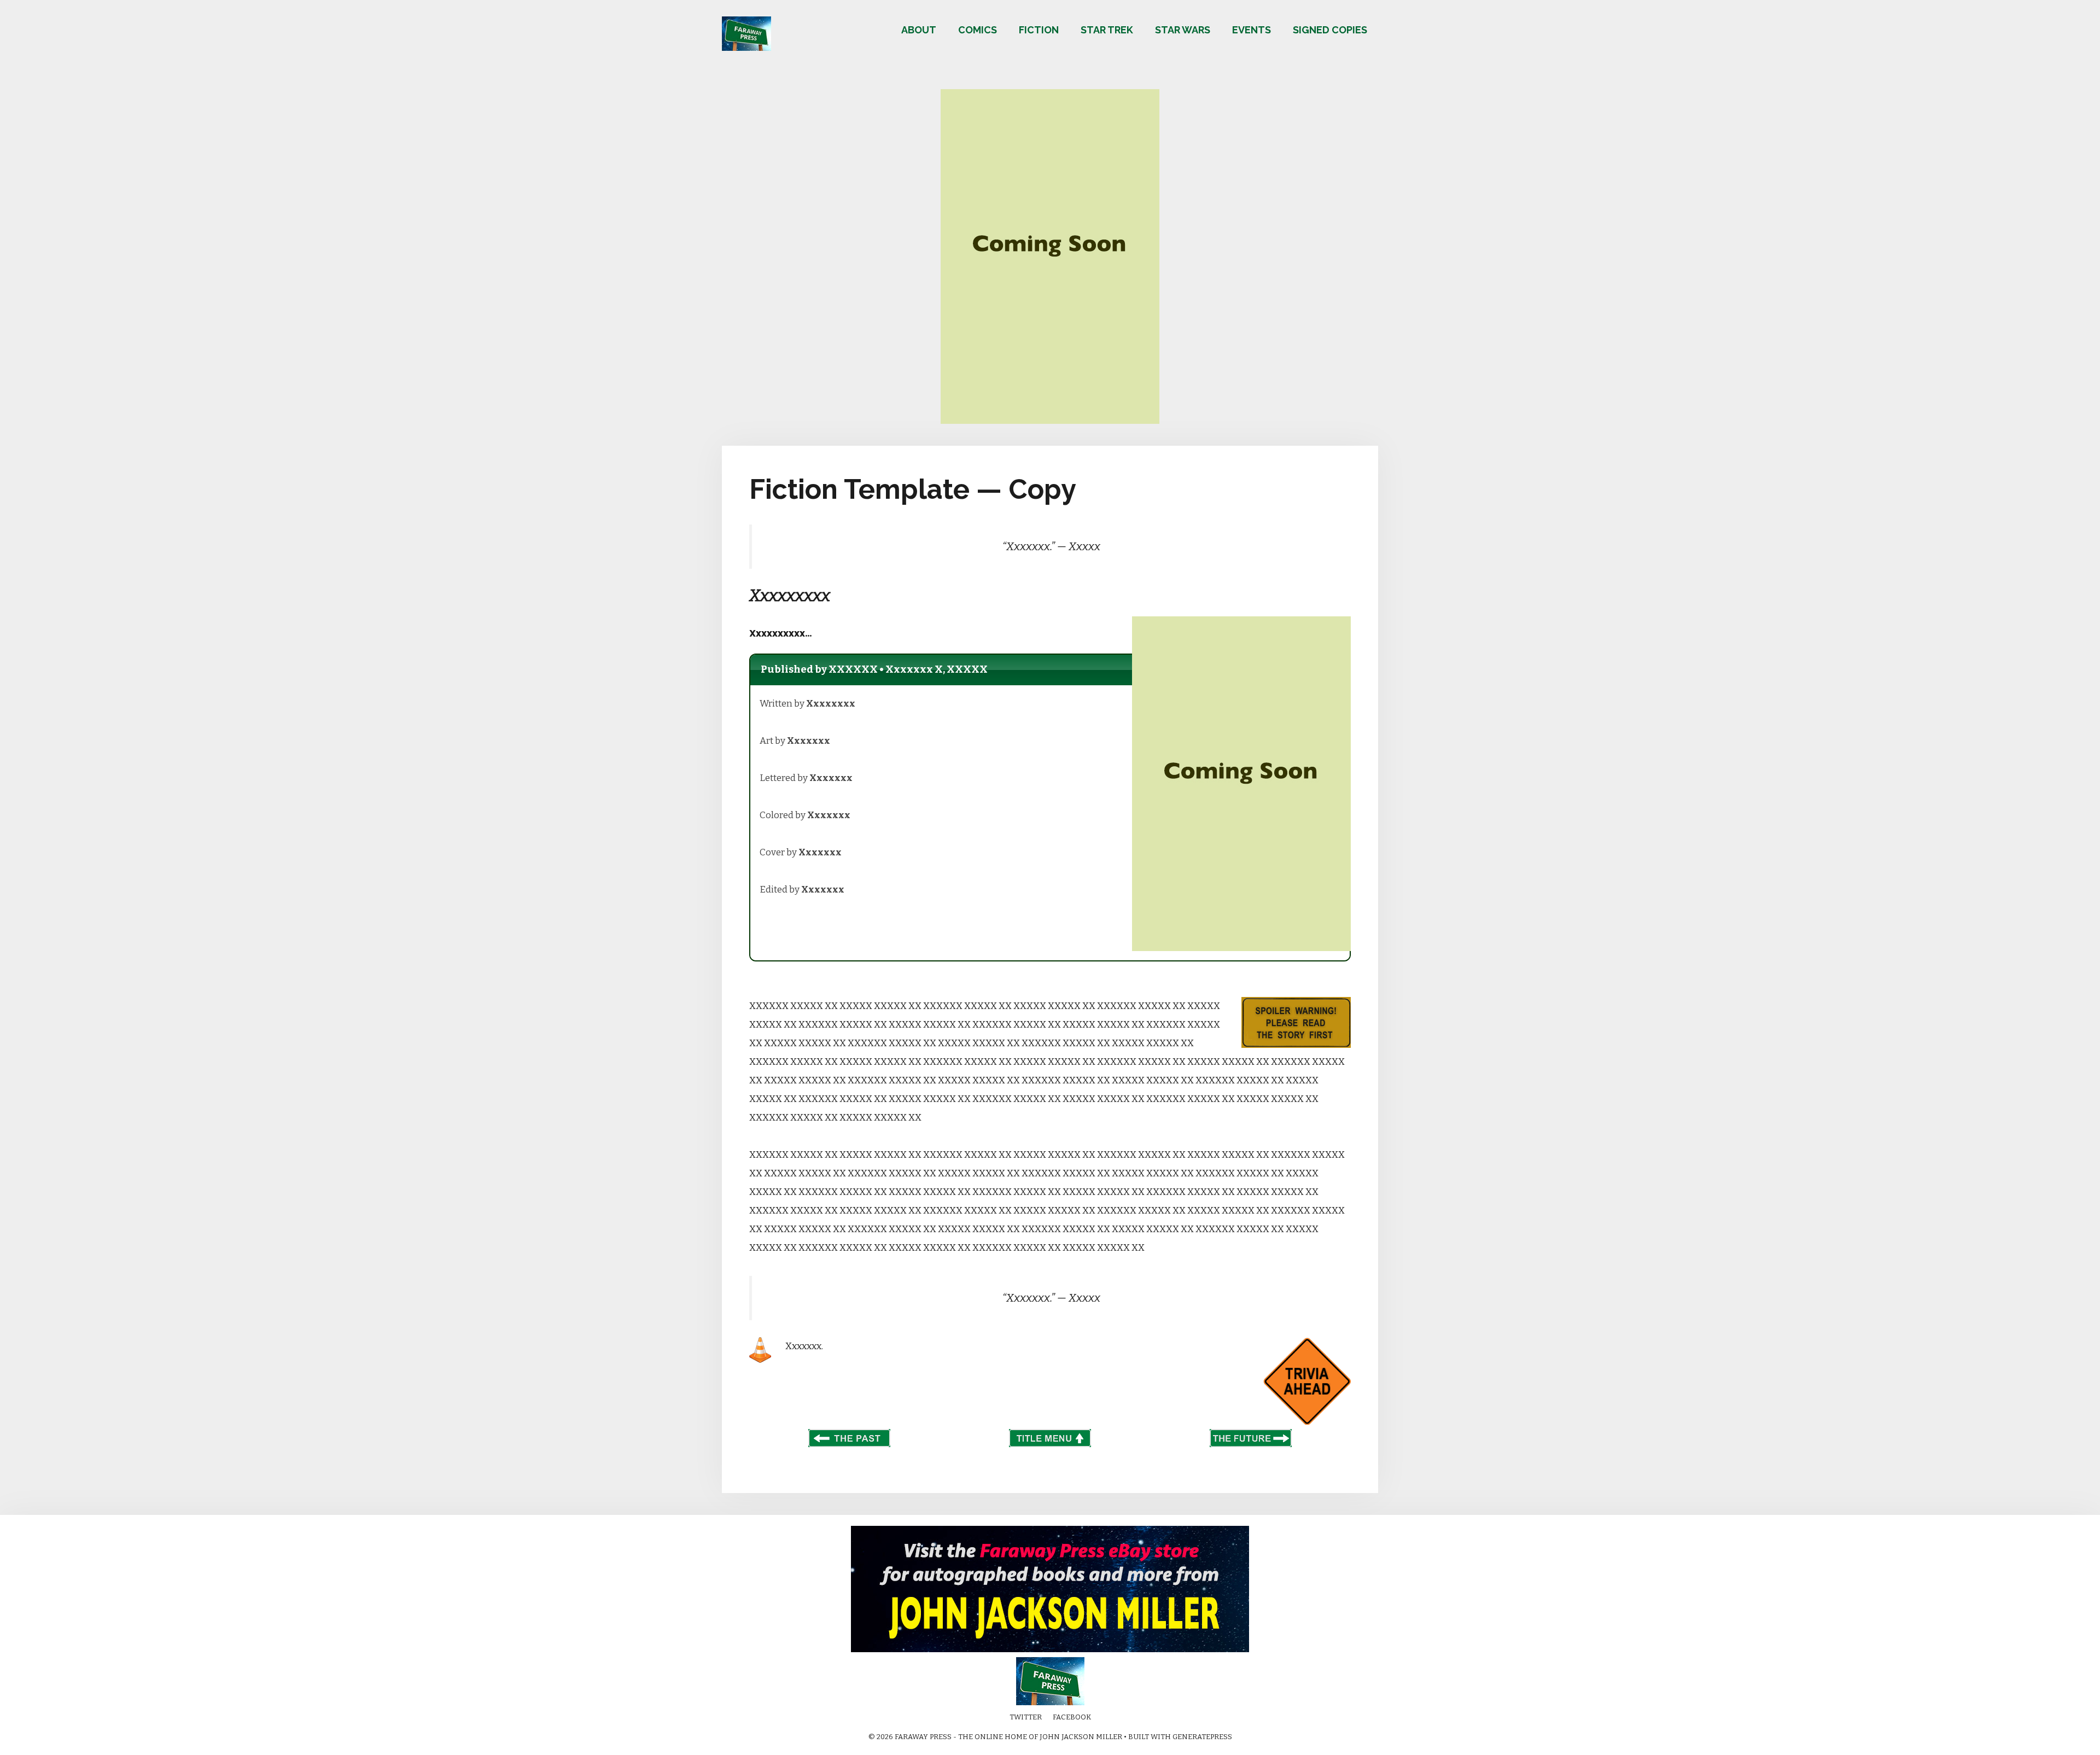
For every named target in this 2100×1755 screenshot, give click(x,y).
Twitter (1026, 1717)
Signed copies (1330, 30)
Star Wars (1183, 30)
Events (1252, 30)
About (919, 30)
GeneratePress (1202, 1737)
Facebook (1072, 1717)
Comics (978, 30)
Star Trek (1107, 30)
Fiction (1039, 30)
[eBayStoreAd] (1050, 1650)
